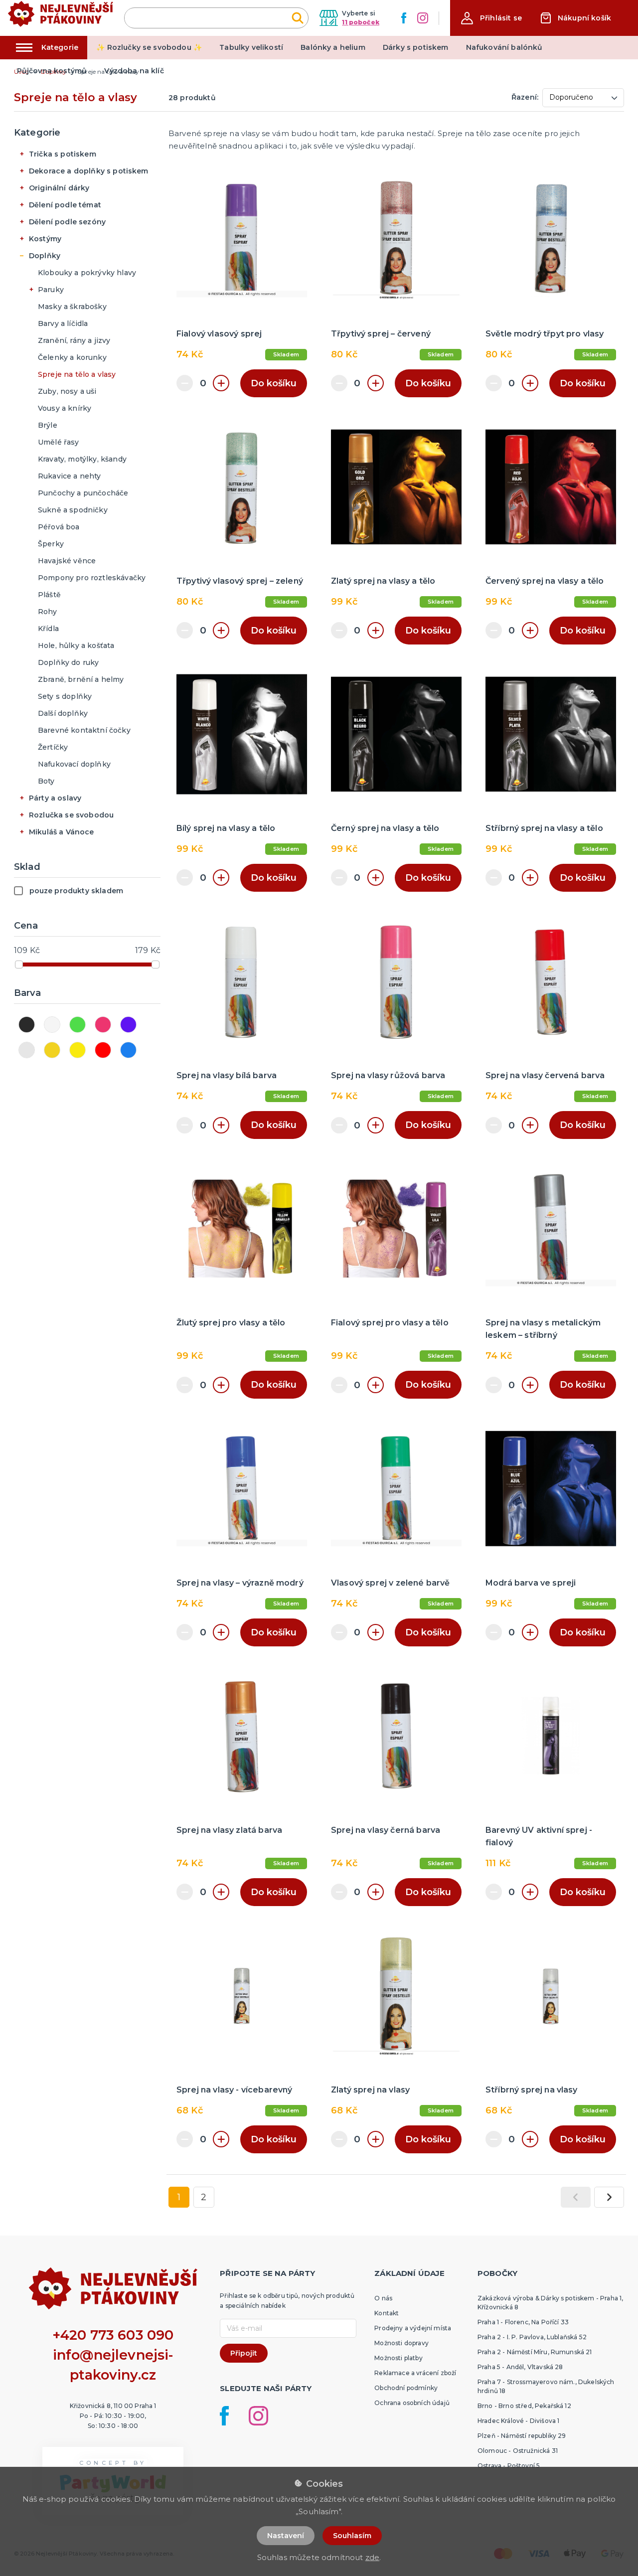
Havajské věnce (67, 561)
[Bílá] (52, 1025)
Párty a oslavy (55, 798)
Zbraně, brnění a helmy (81, 679)
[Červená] (103, 1050)
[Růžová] (103, 1025)
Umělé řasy (59, 442)
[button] (491, 18)
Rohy (48, 612)
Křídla (48, 629)
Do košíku (274, 383)
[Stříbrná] (27, 1050)
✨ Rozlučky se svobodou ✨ (149, 47)
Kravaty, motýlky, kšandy (82, 459)
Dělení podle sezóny (67, 222)
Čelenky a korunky (72, 357)
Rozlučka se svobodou (71, 815)
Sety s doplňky (65, 696)
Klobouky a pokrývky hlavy (87, 273)
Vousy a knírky (65, 408)
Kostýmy (45, 239)
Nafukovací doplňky (74, 764)
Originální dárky (59, 188)
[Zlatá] (52, 1050)
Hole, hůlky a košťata (76, 645)
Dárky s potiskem (416, 47)
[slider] (19, 965)
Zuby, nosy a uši (67, 391)
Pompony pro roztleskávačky (92, 578)
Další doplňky (63, 713)
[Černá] (27, 1025)
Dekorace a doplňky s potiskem (89, 171)
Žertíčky (53, 747)
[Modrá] (128, 1050)
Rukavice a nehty (70, 476)
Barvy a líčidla (63, 323)
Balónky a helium (333, 47)
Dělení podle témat (65, 205)
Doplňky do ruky (68, 662)
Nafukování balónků (504, 47)
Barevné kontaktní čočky (84, 730)
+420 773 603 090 (113, 2335)
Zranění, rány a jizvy (74, 340)
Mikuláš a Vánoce (62, 832)
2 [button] (204, 2197)
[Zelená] (78, 1025)
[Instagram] (423, 18)
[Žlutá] (78, 1050)
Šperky (51, 544)
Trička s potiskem (63, 154)
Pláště (49, 595)
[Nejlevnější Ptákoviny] (61, 18)
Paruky (51, 290)
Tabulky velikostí (251, 47)
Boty (46, 781)
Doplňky (45, 256)
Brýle (48, 425)
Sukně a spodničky (73, 510)
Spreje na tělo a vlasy (77, 374)
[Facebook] (404, 18)
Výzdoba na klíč (134, 71)
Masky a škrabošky (72, 307)
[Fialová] (128, 1025)
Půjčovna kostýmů (52, 71)
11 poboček (361, 22)
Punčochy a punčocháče (83, 493)
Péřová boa (59, 527)
